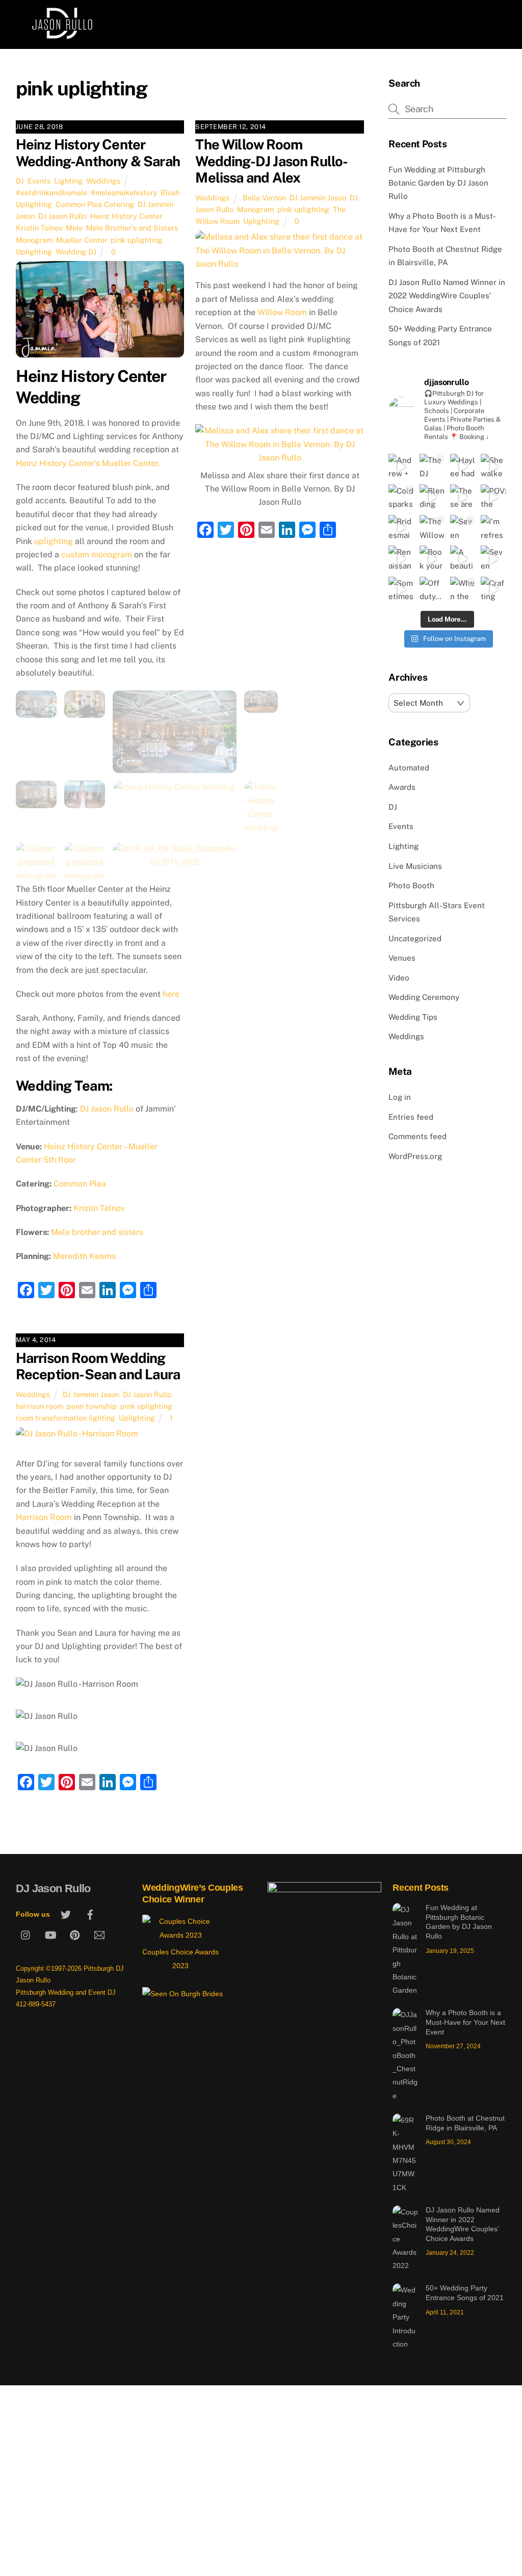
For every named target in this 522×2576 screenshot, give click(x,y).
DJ (20, 181)
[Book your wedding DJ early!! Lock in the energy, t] (432, 558)
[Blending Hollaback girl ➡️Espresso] (432, 497)
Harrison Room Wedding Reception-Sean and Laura (98, 1366)
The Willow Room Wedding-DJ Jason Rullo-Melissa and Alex (271, 161)
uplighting (54, 541)
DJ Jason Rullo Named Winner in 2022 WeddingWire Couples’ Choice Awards (447, 296)
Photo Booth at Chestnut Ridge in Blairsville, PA (465, 2123)
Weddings (103, 181)
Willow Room (282, 312)
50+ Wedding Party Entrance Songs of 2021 (465, 2293)
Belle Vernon (264, 198)
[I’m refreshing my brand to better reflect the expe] (493, 528)
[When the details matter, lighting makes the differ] (463, 589)
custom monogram (97, 555)
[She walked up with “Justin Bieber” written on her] (493, 467)
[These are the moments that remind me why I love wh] (463, 497)
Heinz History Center (126, 216)
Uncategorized (415, 938)
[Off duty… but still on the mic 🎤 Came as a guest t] (432, 589)
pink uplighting (137, 240)
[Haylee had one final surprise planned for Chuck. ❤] (463, 467)
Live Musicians (415, 866)
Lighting (68, 181)
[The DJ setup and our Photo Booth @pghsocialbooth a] (432, 467)
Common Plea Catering (95, 204)
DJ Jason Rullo (62, 216)
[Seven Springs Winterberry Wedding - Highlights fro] (493, 558)
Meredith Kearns (84, 1256)
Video (399, 978)
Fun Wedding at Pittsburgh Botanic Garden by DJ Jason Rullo (438, 183)
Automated (409, 768)
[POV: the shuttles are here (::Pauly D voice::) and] (493, 497)
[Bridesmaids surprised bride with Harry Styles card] (401, 528)
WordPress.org (415, 1156)
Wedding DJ (76, 252)
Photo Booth (411, 885)
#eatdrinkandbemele (51, 192)
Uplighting (34, 252)
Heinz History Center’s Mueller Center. (88, 463)
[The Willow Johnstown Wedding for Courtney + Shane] (432, 528)
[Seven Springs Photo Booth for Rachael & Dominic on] (463, 528)
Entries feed (411, 1117)
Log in (400, 1097)
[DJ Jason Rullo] (62, 36)
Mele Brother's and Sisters (132, 228)
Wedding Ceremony (424, 997)
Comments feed (417, 1136)
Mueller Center (82, 240)
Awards (402, 787)
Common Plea (80, 1184)
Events (39, 181)
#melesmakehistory (124, 192)
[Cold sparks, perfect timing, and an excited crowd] (401, 497)
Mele (74, 228)
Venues (402, 958)
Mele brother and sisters (97, 1232)
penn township (92, 1406)
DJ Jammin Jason (318, 198)
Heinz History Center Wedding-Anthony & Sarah (98, 153)
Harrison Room (44, 1517)
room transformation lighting (66, 1418)
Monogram (34, 240)
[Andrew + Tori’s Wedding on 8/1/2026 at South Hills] (401, 467)
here (172, 994)
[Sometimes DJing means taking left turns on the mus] (401, 589)
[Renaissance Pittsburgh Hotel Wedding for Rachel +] (401, 558)
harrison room (40, 1406)
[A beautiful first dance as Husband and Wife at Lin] (463, 558)
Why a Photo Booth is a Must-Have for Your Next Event (465, 2022)
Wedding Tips (413, 1017)
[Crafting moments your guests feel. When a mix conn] (493, 589)
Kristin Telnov (39, 228)
